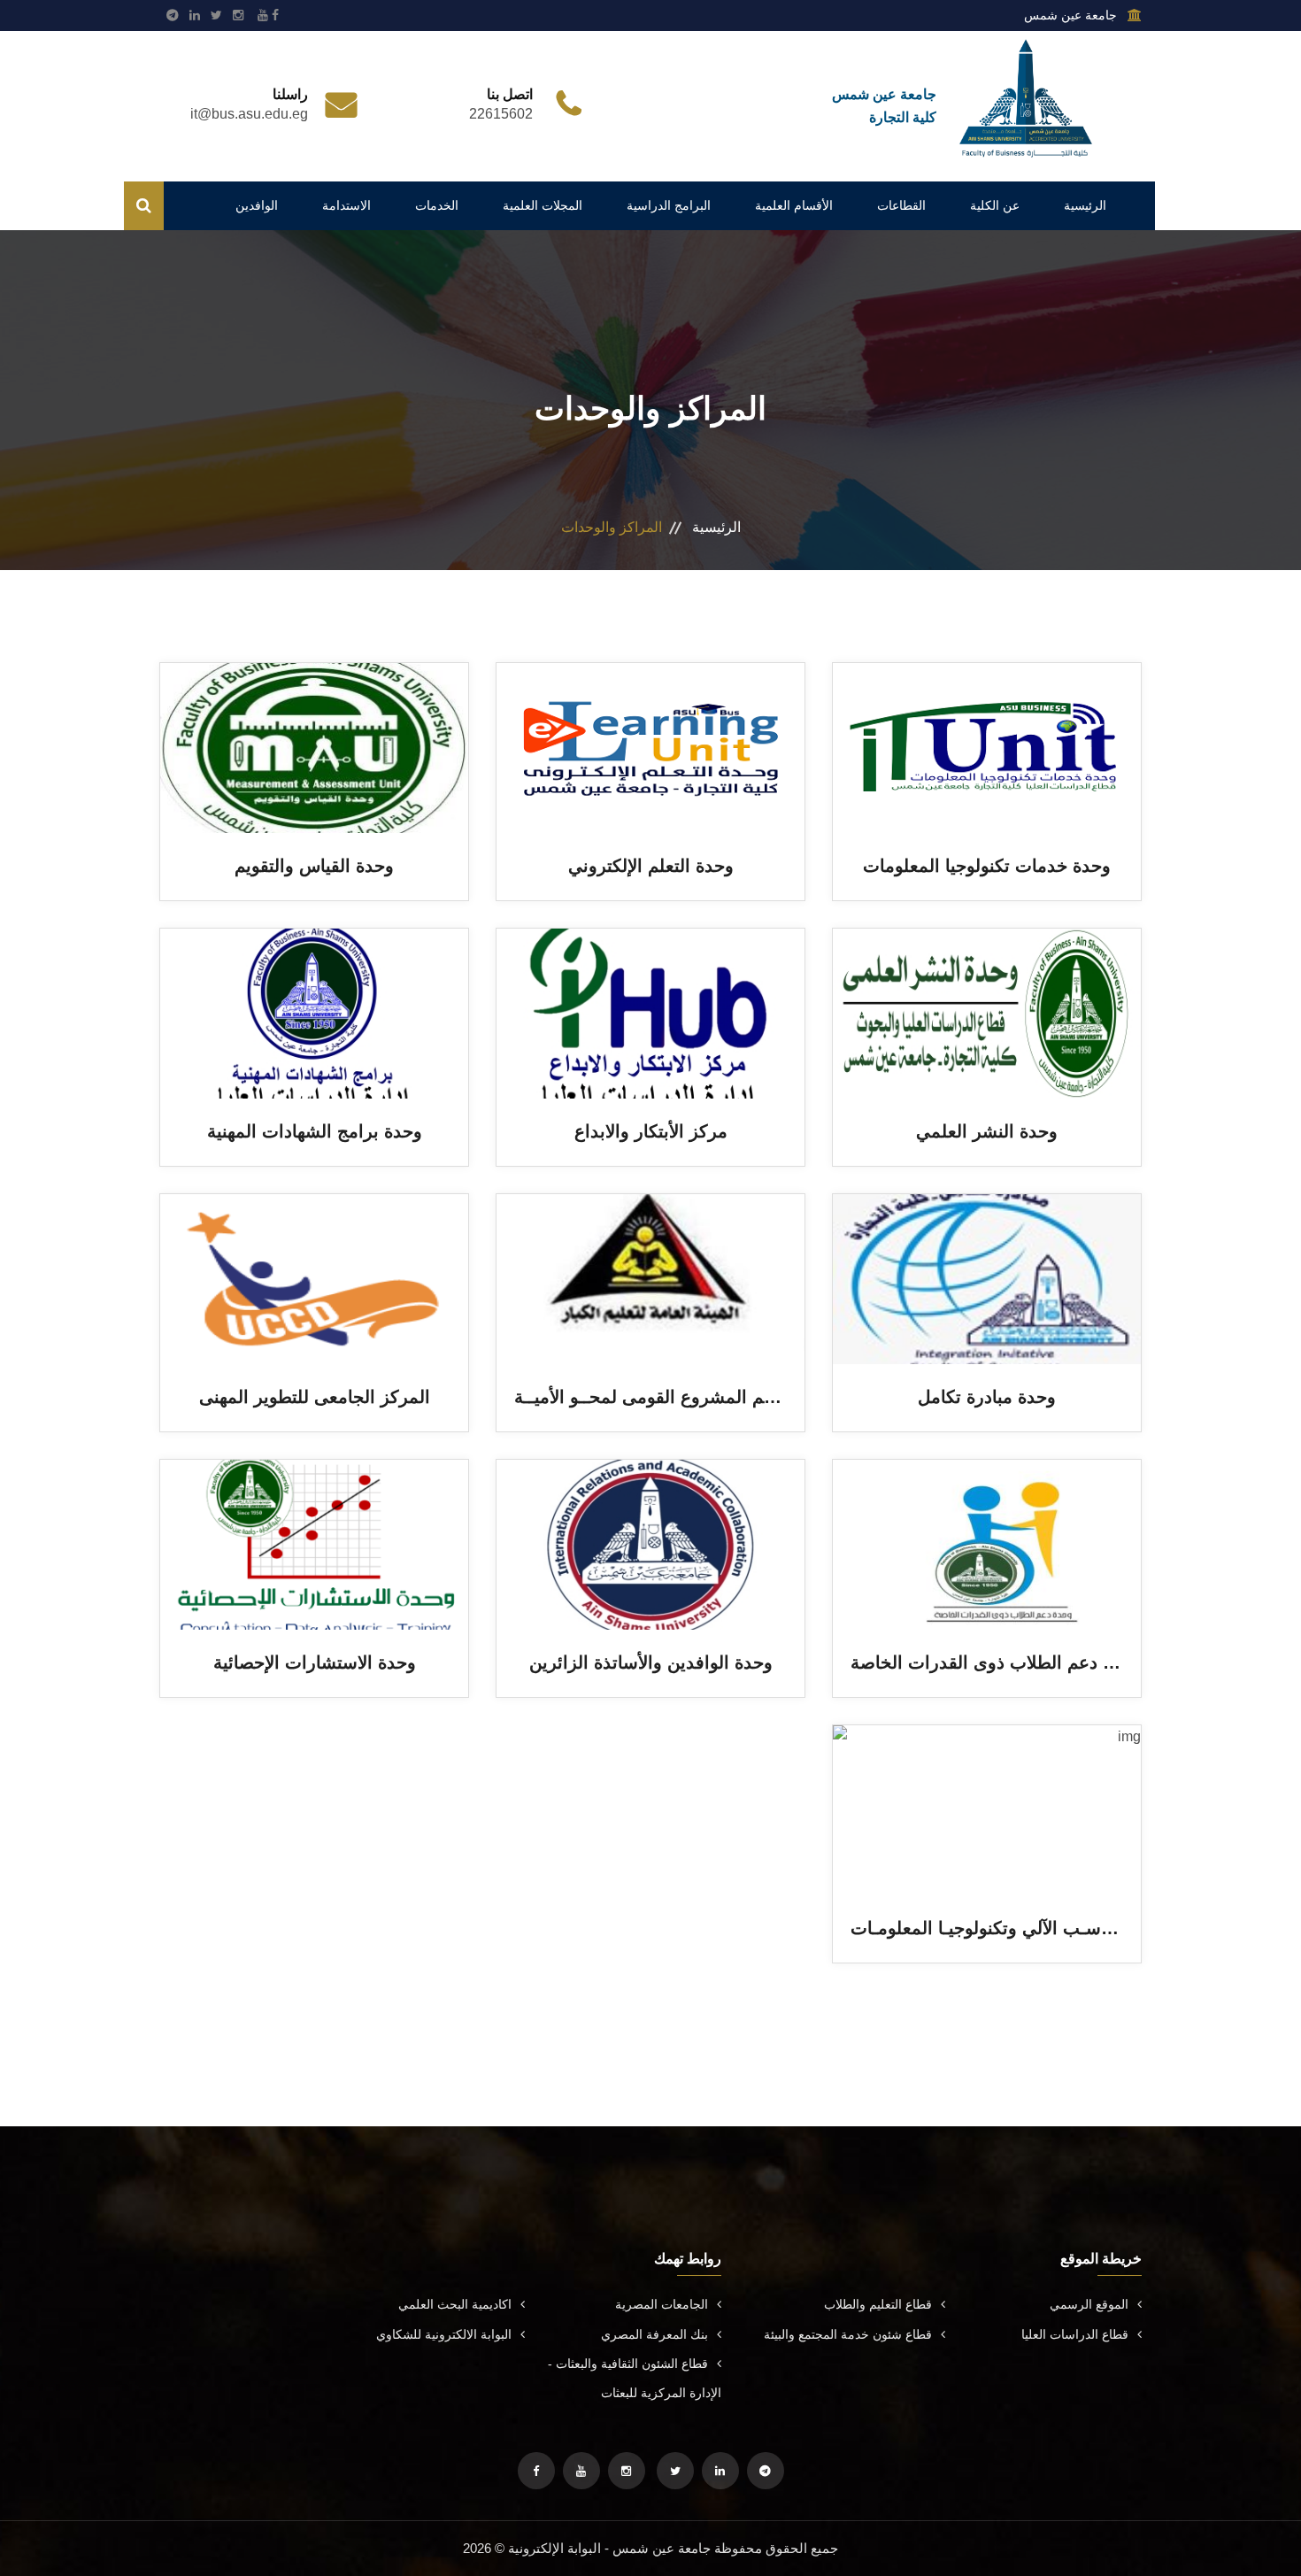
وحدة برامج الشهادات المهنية (315, 1131)
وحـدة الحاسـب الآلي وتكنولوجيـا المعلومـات (1014, 1928)
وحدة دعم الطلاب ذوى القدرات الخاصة (996, 1662)
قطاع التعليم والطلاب (878, 2304)
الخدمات (437, 205)
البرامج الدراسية (669, 205)
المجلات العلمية (543, 205)
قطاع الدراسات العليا (1075, 2334)
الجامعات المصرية (662, 2304)
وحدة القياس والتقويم (314, 866)
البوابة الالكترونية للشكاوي (444, 2334)
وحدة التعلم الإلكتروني (651, 866)
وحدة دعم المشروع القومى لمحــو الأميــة (670, 1397)
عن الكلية (995, 205)
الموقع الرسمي (1089, 2304)
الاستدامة (346, 205)
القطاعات (901, 205)
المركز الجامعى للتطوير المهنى (315, 1397)
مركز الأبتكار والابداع (651, 1131)
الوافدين (257, 205)
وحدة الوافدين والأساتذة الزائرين (651, 1662)
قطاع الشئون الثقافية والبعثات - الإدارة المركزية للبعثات (635, 2378)
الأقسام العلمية (794, 205)
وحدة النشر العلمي (987, 1131)
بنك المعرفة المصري (654, 2334)
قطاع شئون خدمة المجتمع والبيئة (848, 2334)
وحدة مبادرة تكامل (987, 1397)
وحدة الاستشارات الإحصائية (315, 1662)
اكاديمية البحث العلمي (455, 2304)
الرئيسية (1085, 205)
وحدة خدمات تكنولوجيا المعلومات (987, 866)
